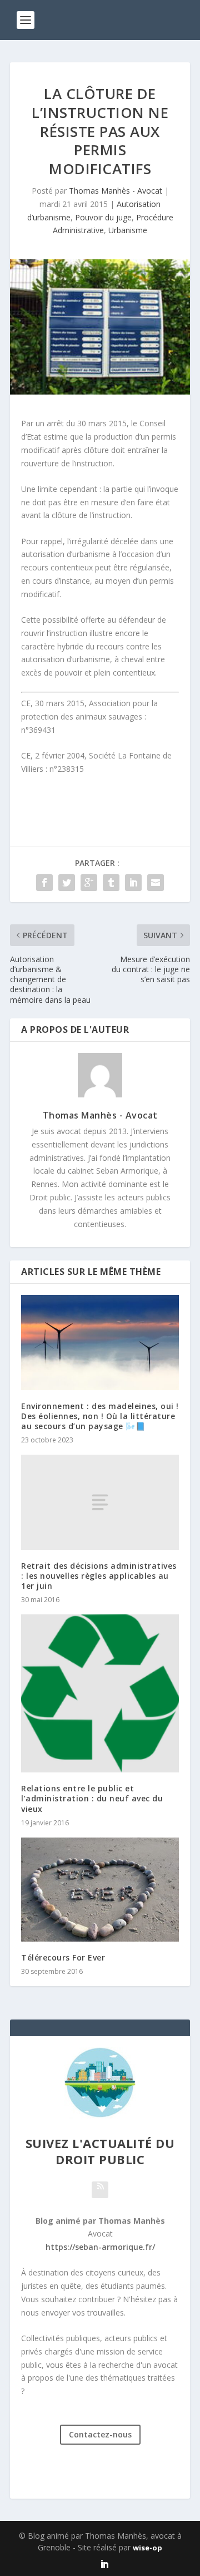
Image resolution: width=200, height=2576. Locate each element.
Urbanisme (128, 230)
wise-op (147, 2548)
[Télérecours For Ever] (100, 1890)
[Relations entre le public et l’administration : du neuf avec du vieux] (100, 1693)
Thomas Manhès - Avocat (116, 191)
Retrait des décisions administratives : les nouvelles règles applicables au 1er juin (99, 1576)
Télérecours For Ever (63, 1957)
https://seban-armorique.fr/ (100, 2247)
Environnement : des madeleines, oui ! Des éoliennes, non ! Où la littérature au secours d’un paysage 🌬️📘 (100, 1416)
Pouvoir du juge (103, 217)
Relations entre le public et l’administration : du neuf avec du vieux (92, 1798)
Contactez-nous (100, 2434)
